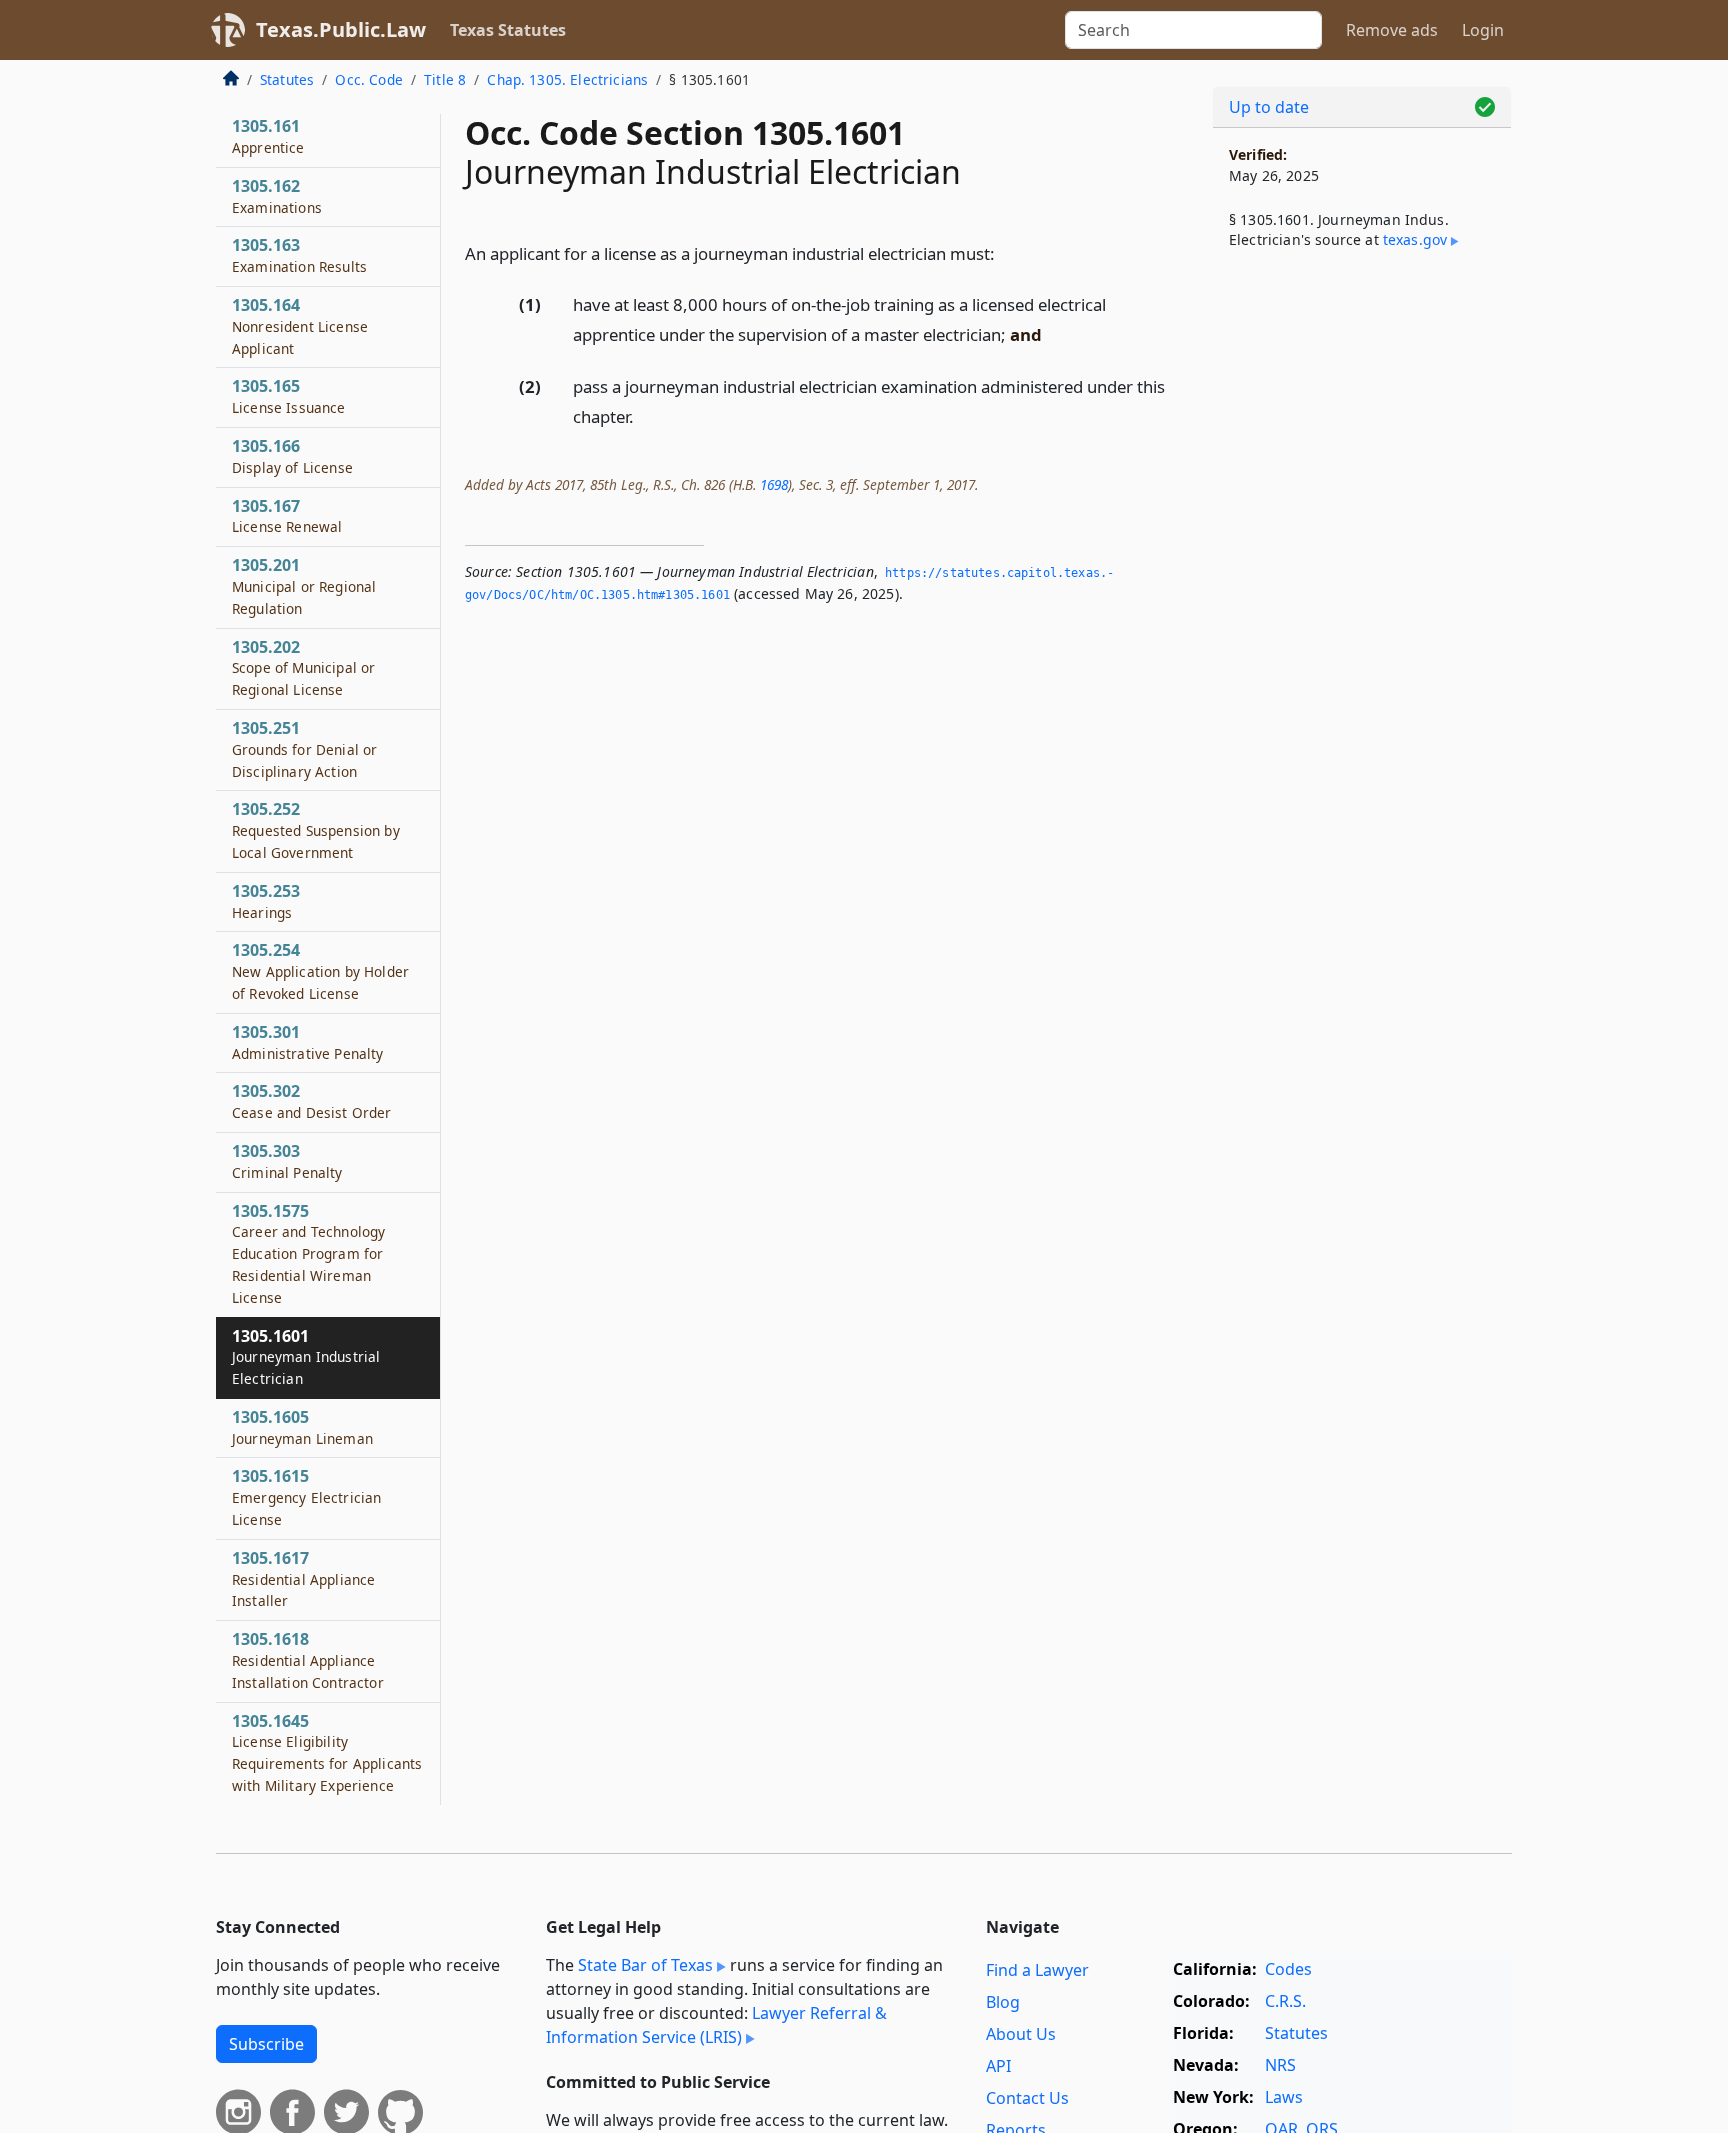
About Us (1021, 2034)
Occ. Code (368, 79)
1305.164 (300, 326)
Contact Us (1027, 2098)
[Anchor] (1006, 252)
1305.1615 (306, 1497)
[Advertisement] (1362, 596)
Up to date (1269, 107)
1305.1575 (308, 1253)
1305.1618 (308, 1660)
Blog (1003, 2002)
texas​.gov (1415, 239)
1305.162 (277, 196)
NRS (1280, 2065)
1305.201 (304, 586)
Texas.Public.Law (341, 29)
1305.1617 (303, 1579)
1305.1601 (306, 1357)
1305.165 (289, 396)
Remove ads (1392, 30)
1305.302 (312, 1101)
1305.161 (268, 136)
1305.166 (292, 456)
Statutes (287, 79)
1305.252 (316, 830)
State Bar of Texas (645, 1965)
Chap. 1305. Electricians (567, 79)
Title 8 (445, 79)
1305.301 (308, 1042)
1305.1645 (327, 1752)
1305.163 (299, 255)
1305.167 (287, 516)
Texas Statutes (508, 30)
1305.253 (266, 901)
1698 (774, 484)
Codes (1288, 1969)
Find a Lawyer (1037, 1970)
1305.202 (303, 668)
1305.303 (287, 1161)
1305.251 (304, 749)
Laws (1284, 2097)
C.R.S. (1285, 2001)
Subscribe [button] (266, 2044)
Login (1483, 30)
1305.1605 (302, 1427)
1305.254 (320, 971)
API (998, 2066)
